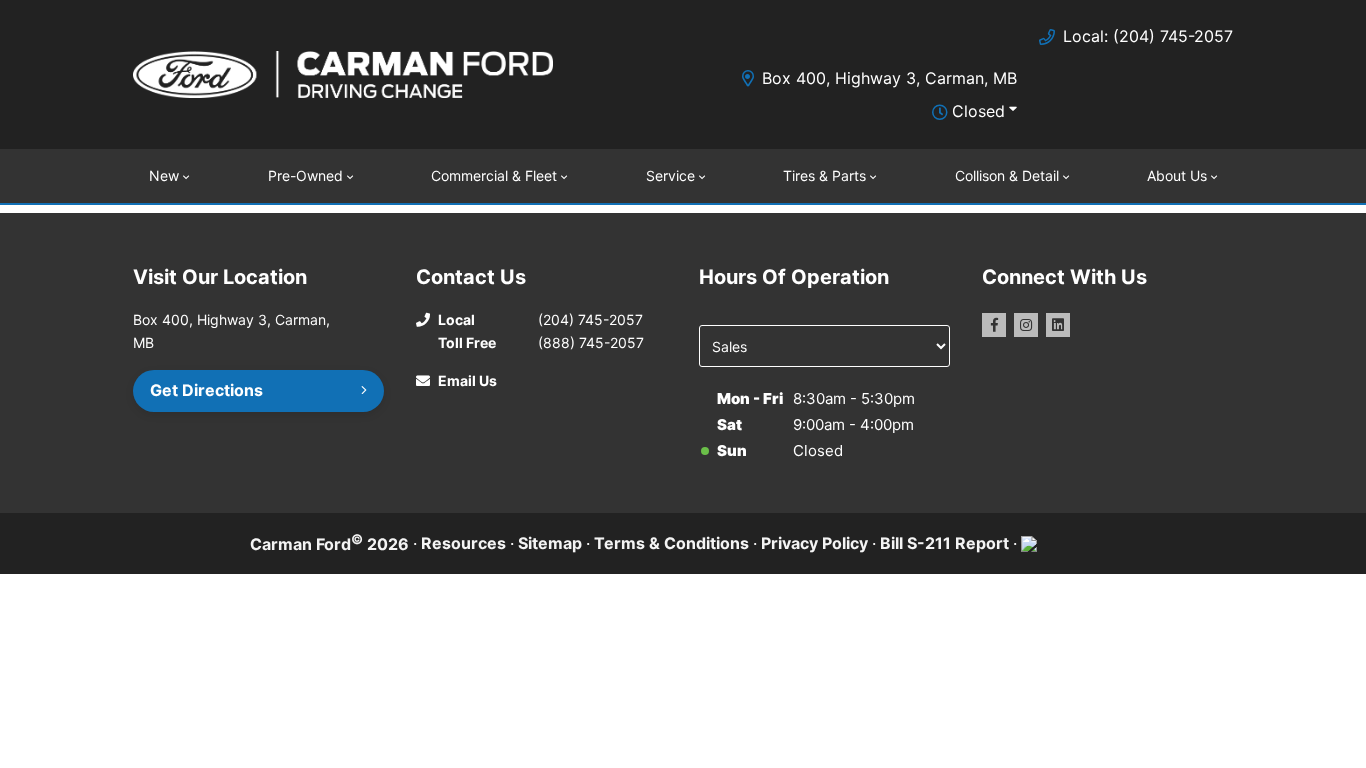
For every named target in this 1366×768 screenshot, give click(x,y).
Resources (463, 543)
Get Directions (206, 390)
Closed (978, 111)
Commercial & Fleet (494, 175)
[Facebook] (994, 325)
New (164, 175)
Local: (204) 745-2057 (1148, 36)
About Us (1177, 175)
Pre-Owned (305, 175)
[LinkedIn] (1058, 325)
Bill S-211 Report (944, 543)
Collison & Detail (1007, 175)
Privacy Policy (814, 543)
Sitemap (550, 543)
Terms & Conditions (671, 543)
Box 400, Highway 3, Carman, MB (889, 78)
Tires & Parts (824, 175)
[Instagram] (1026, 325)
